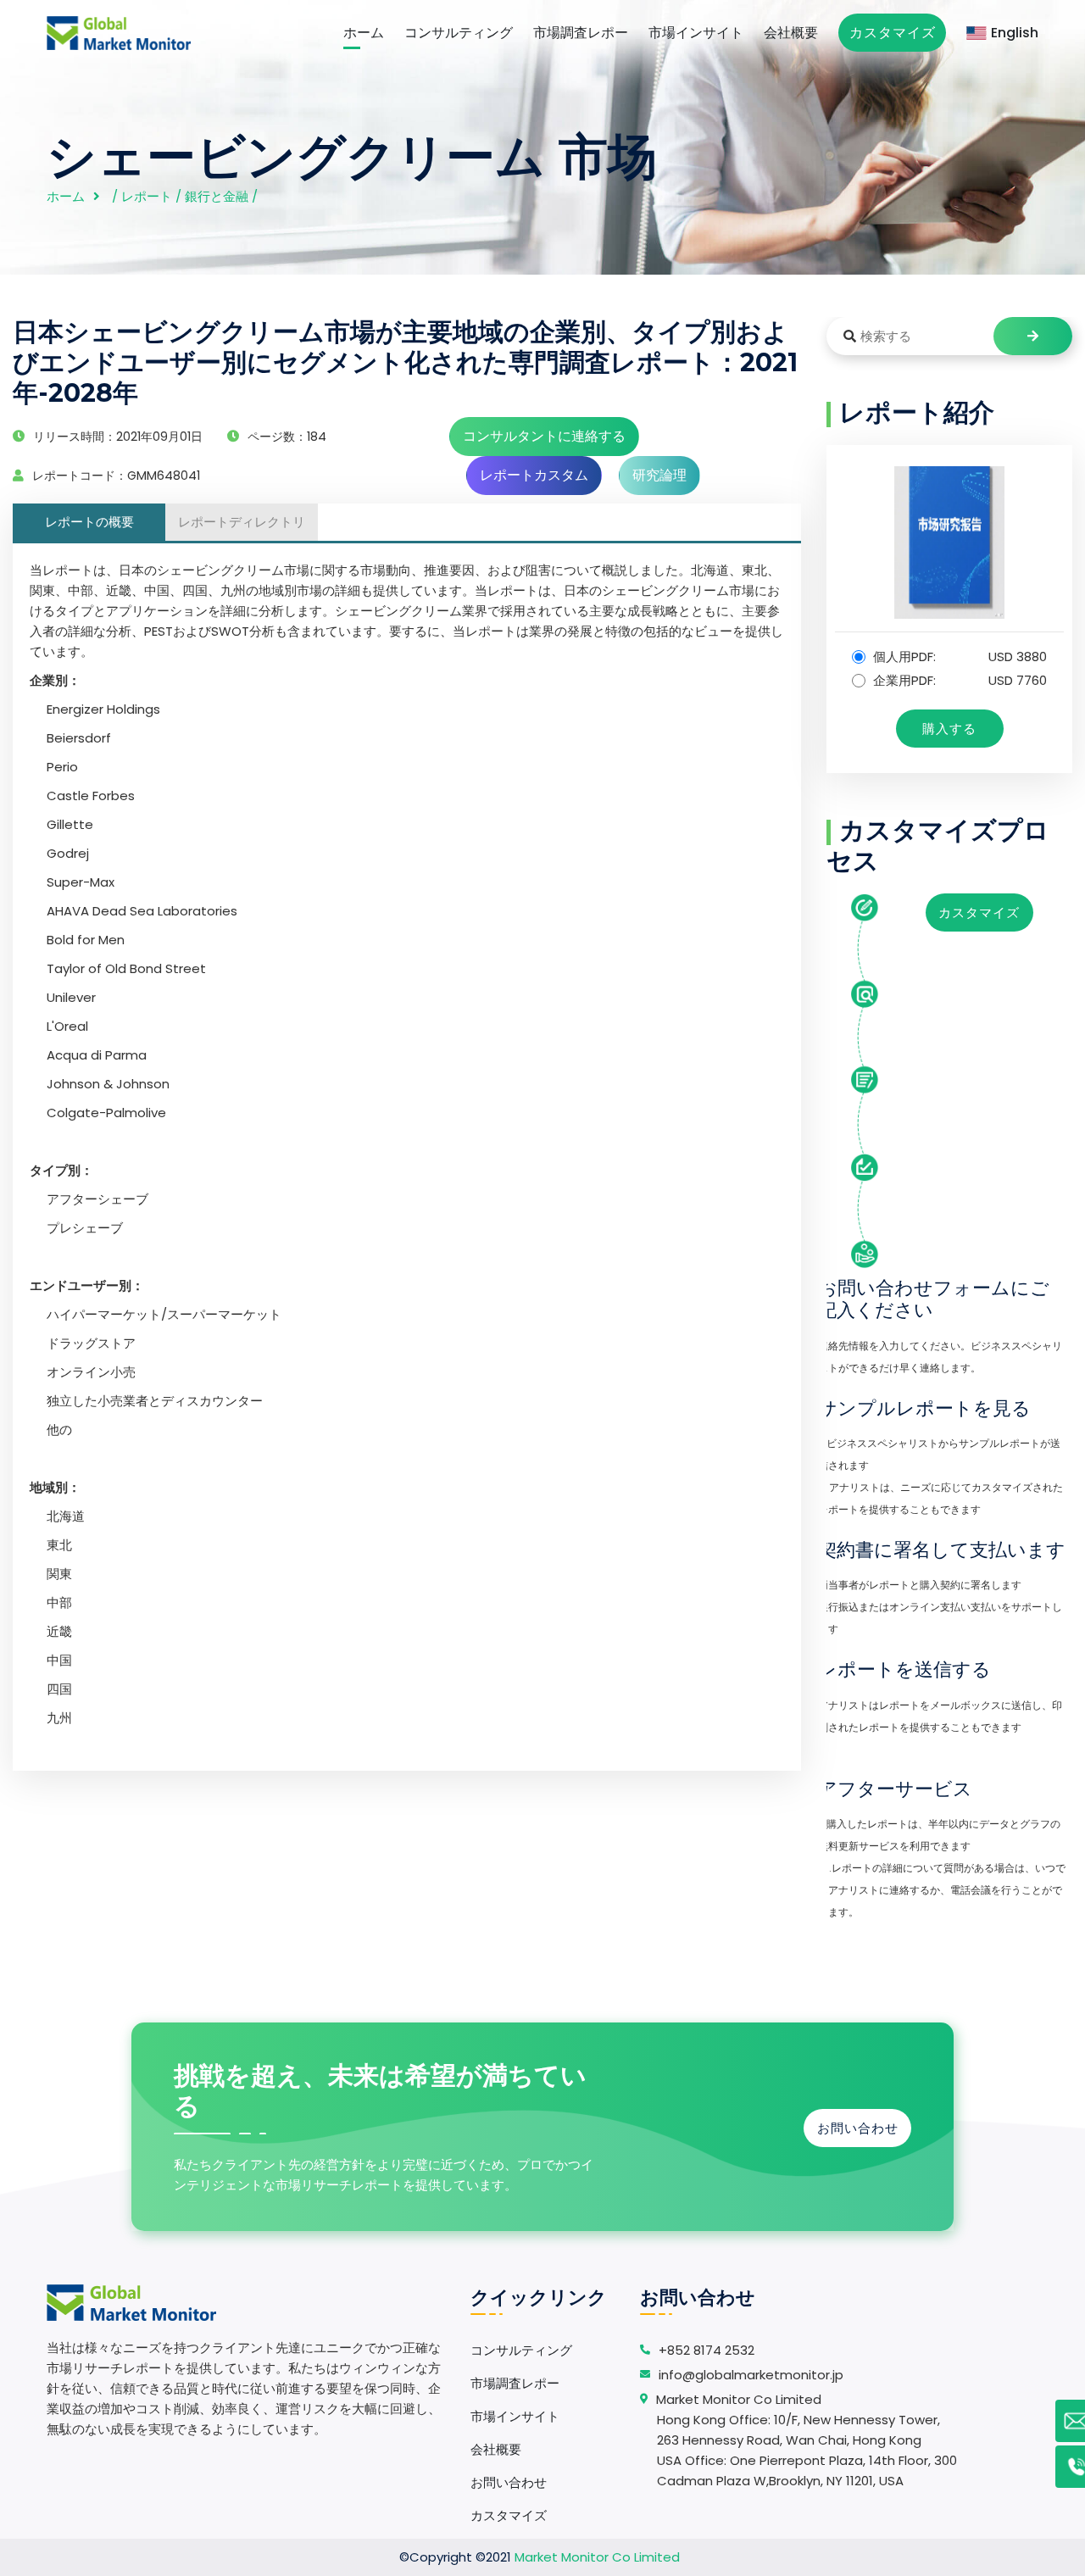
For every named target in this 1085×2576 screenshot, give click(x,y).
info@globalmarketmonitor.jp (751, 2375)
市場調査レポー (581, 33)
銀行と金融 (217, 196)
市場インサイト (696, 33)
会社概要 (791, 33)
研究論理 (659, 475)
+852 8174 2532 (707, 2350)
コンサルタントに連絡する (544, 436)
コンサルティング (459, 33)
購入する (949, 729)
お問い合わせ (858, 2128)
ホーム (364, 33)
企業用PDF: (958, 680)
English (1015, 33)
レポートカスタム (534, 475)
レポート (147, 196)
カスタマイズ (893, 33)
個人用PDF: (958, 657)
